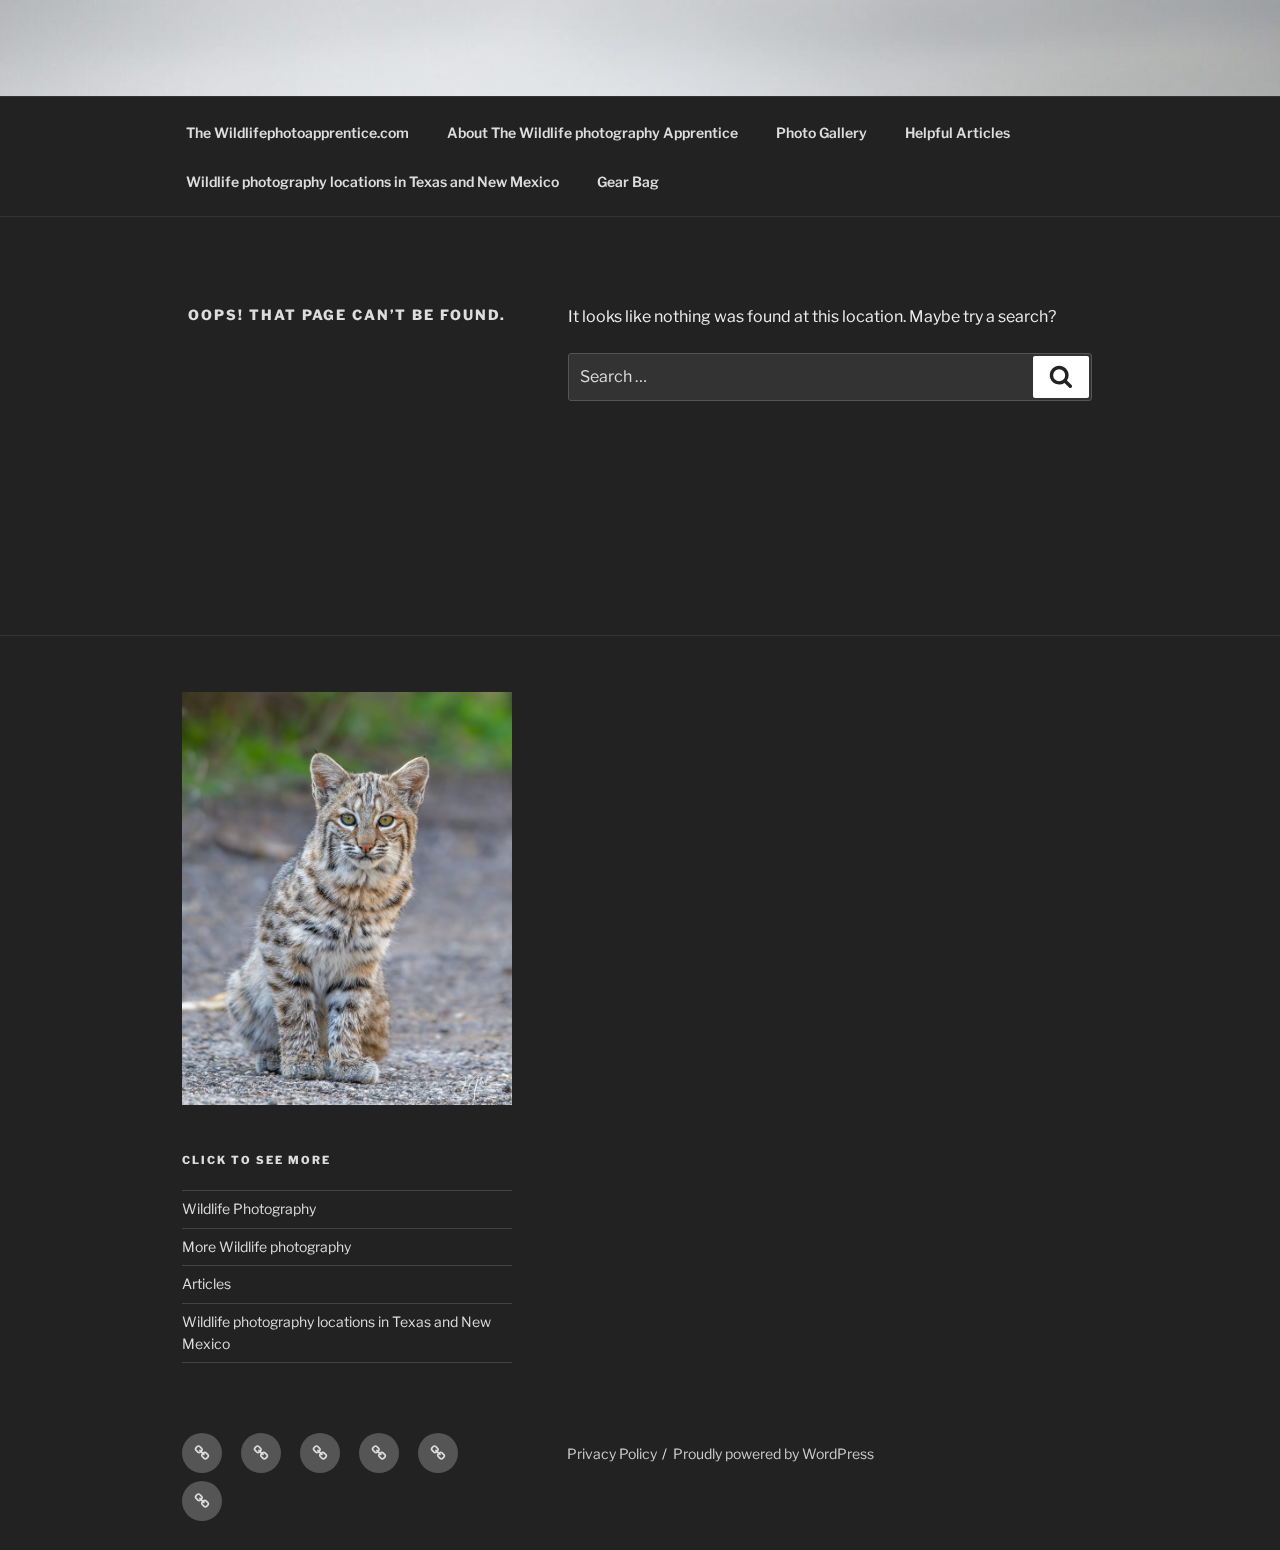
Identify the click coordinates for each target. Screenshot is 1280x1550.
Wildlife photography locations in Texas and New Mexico (372, 181)
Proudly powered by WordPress (773, 1453)
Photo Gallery (821, 132)
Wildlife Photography (249, 1208)
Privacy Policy (612, 1453)
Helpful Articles (957, 132)
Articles (206, 1283)
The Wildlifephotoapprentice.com (297, 132)
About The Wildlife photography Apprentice (592, 132)
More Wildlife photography (266, 1246)
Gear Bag (628, 181)
